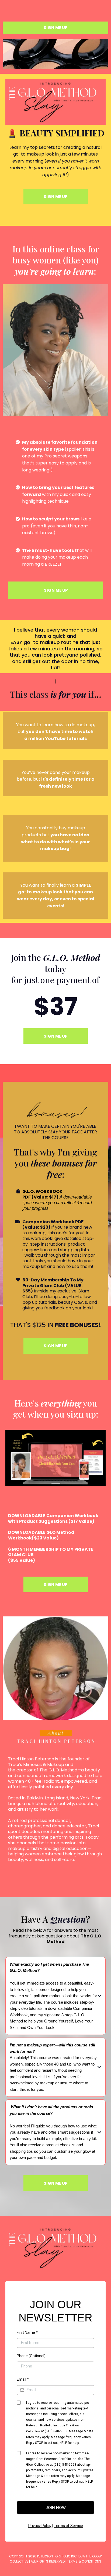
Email (23, 2379)
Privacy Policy (40, 2526)
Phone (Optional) (31, 2356)
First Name (27, 2332)
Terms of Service (68, 2526)
